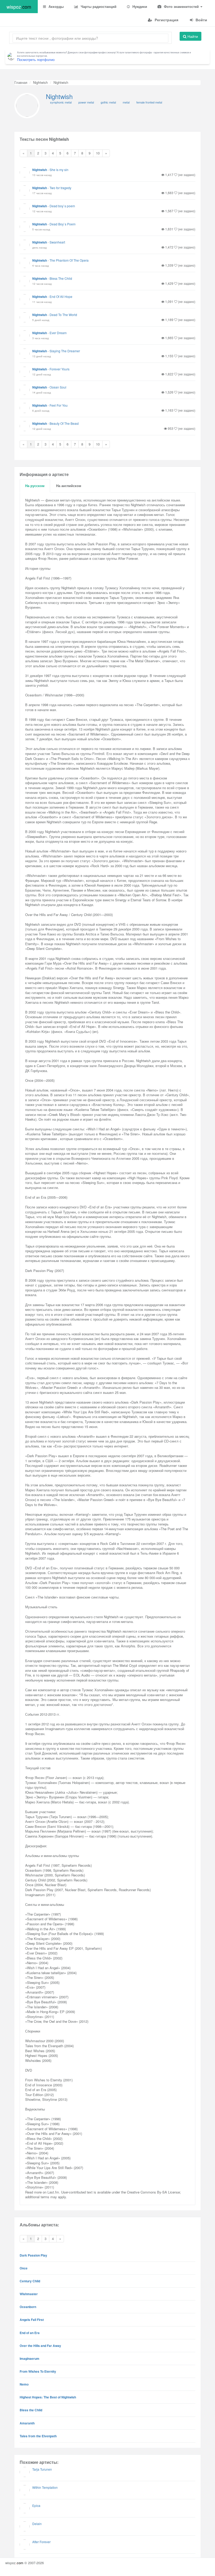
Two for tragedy (60, 188)
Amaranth (27, 2423)
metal (126, 102)
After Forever (41, 2542)
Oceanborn (28, 2307)
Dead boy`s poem (62, 206)
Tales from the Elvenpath (38, 2436)
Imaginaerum (29, 2358)
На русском (35, 486)
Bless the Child (31, 2410)
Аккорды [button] (56, 6)
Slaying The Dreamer (65, 351)
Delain (37, 2524)
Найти (192, 36)
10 (98, 153)
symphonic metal (61, 102)
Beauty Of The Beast (64, 423)
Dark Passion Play (33, 2255)
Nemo (24, 2384)
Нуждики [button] (139, 6)
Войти (201, 20)
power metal (86, 102)
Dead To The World (63, 315)
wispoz (19, 7)
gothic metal (108, 102)
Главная (21, 82)
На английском (69, 486)
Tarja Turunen (42, 2469)
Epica (36, 2505)
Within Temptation (45, 2487)
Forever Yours (60, 369)
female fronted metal (149, 102)
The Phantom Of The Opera (69, 260)
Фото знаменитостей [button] (181, 6)
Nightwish (40, 82)
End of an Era (30, 2333)
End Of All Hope (61, 296)
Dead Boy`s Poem (63, 224)
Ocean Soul (58, 387)
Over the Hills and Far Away (40, 2346)
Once (24, 2268)
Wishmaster (29, 2294)
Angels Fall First (32, 2320)
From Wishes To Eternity (38, 2371)
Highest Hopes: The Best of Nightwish (48, 2397)
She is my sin (59, 170)
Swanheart (57, 242)
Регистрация (166, 20)
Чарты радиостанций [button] (98, 6)
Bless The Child (61, 278)
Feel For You (59, 405)
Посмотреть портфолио (36, 60)
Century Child (30, 2281)
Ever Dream (58, 333)
